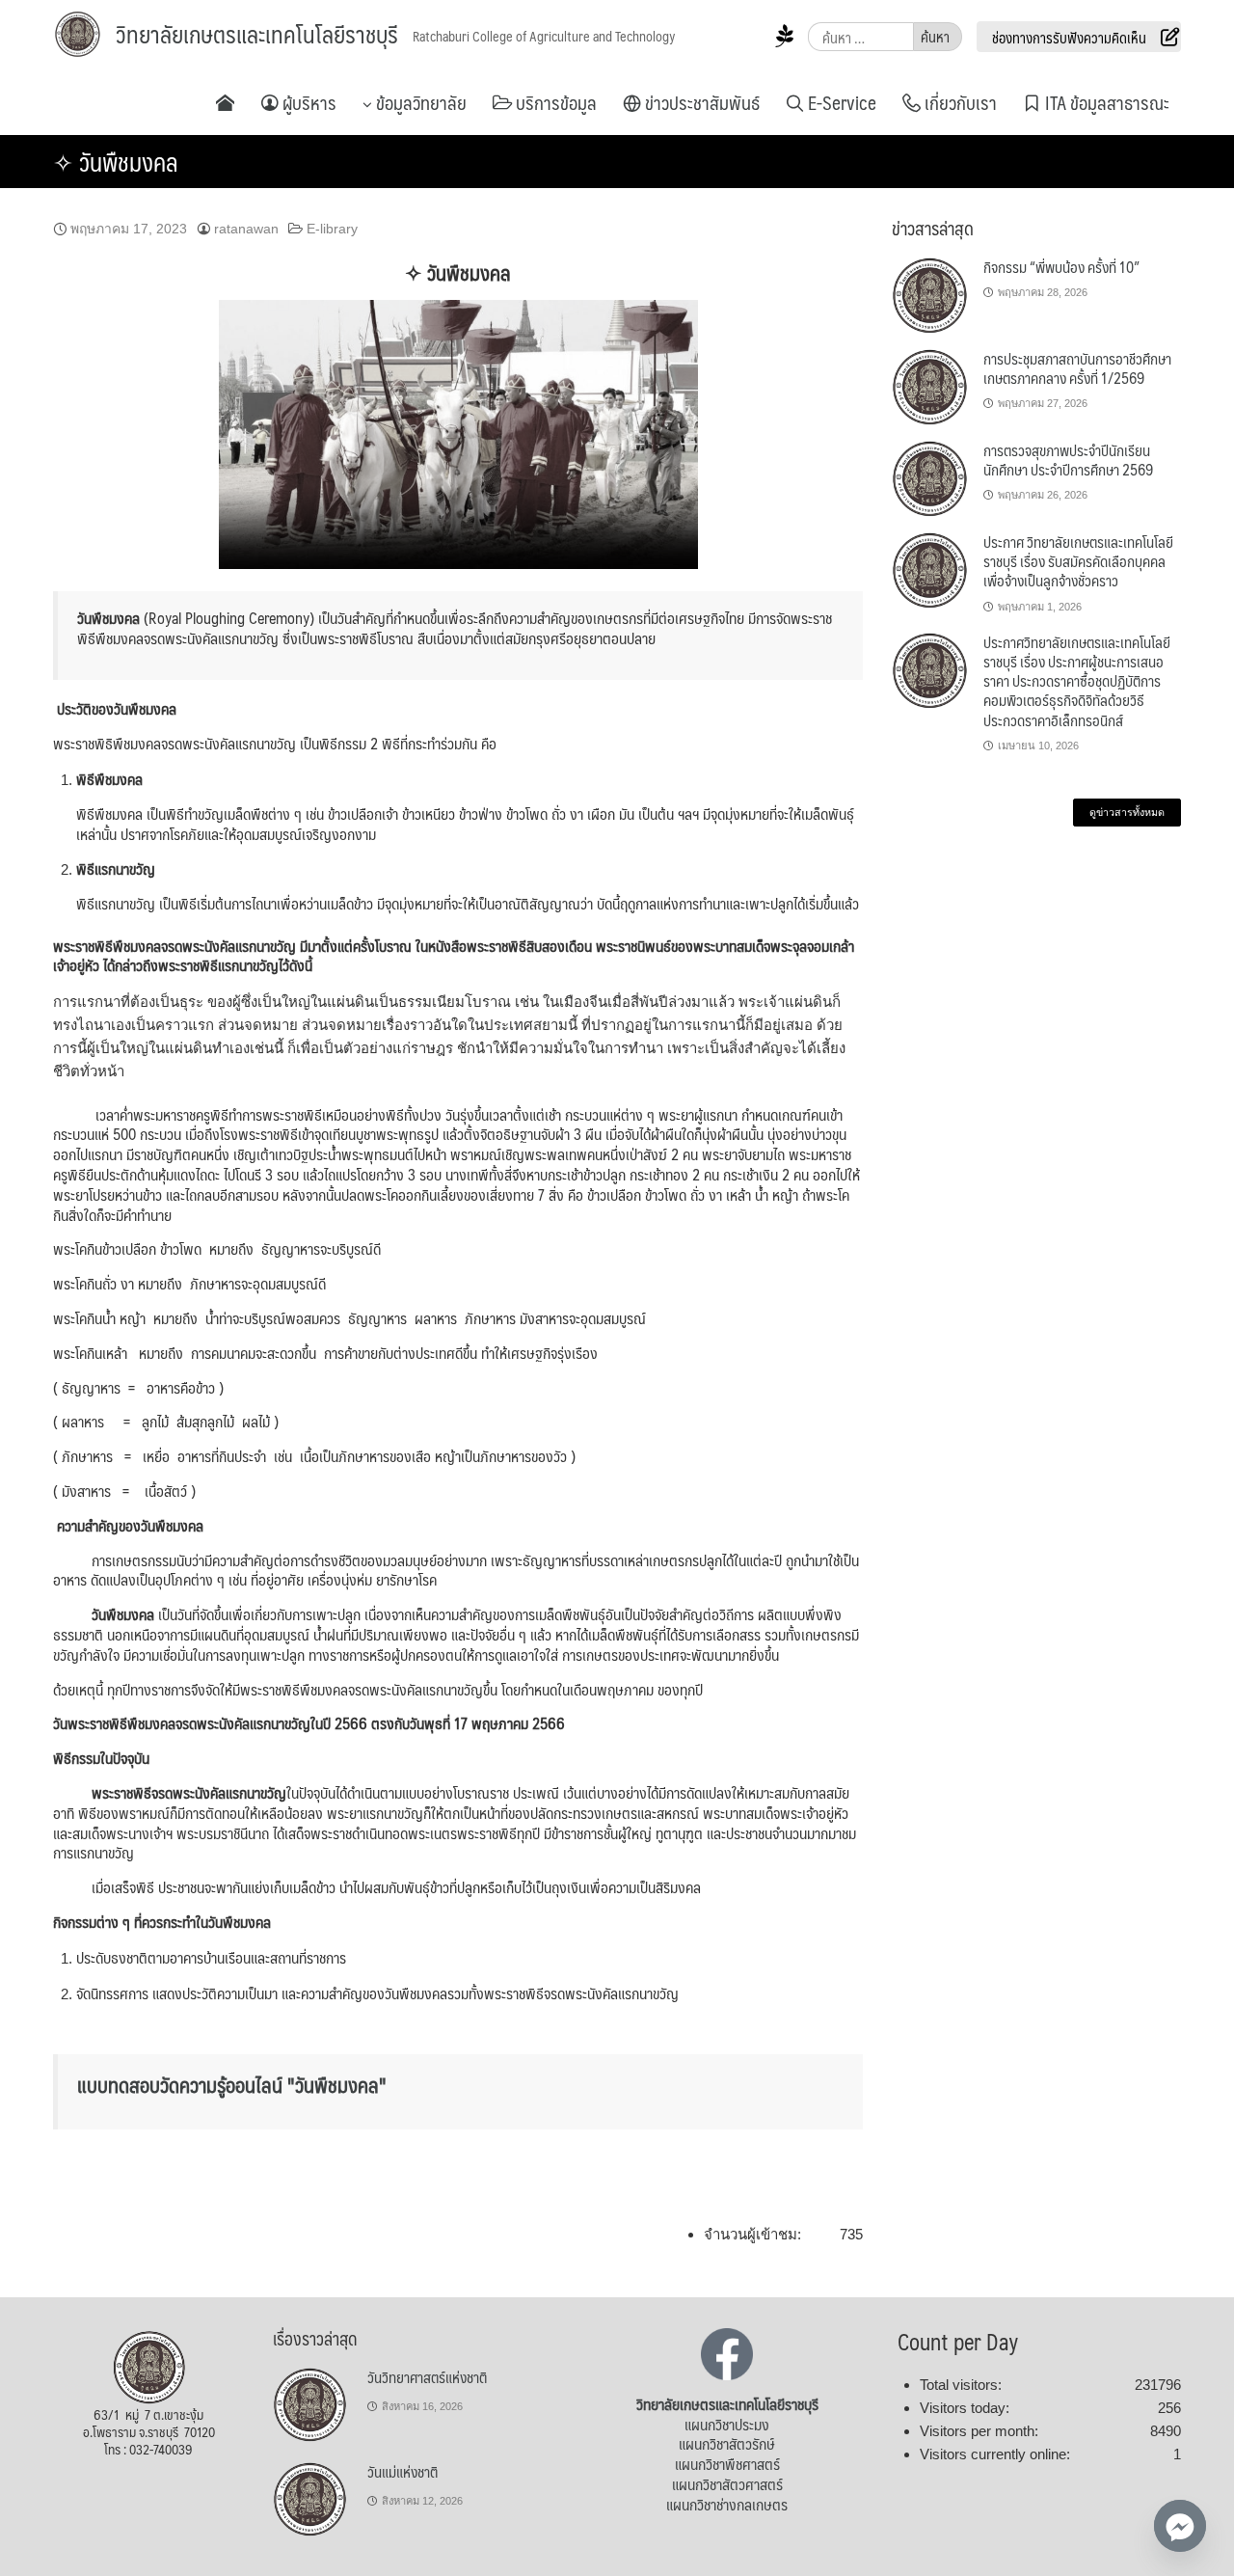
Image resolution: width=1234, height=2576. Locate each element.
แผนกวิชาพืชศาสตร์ (727, 2464)
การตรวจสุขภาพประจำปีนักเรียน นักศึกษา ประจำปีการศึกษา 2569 (1068, 460)
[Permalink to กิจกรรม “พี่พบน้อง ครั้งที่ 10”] (930, 295)
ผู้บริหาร (308, 102)
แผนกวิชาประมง (727, 2424)
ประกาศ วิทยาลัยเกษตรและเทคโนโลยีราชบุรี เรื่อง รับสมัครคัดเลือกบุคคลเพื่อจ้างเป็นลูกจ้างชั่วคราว (1078, 561)
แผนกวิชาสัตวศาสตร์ (727, 2484)
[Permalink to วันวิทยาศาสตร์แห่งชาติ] (310, 2404)
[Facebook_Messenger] (1180, 2526)
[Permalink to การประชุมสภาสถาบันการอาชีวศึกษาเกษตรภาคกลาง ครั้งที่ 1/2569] (930, 387)
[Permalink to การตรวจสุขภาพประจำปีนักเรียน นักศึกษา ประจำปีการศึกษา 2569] (930, 478)
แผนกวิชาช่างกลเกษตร (727, 2504)
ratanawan (246, 229)
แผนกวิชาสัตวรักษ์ (727, 2443)
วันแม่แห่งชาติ (402, 2471)
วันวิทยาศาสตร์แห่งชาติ (427, 2377)
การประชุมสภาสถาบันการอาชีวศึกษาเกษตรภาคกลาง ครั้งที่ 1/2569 (1077, 368)
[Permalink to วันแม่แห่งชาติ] (310, 2499)
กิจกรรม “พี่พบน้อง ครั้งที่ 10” (1061, 267)
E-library (332, 229)
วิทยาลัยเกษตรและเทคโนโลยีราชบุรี (257, 34)
